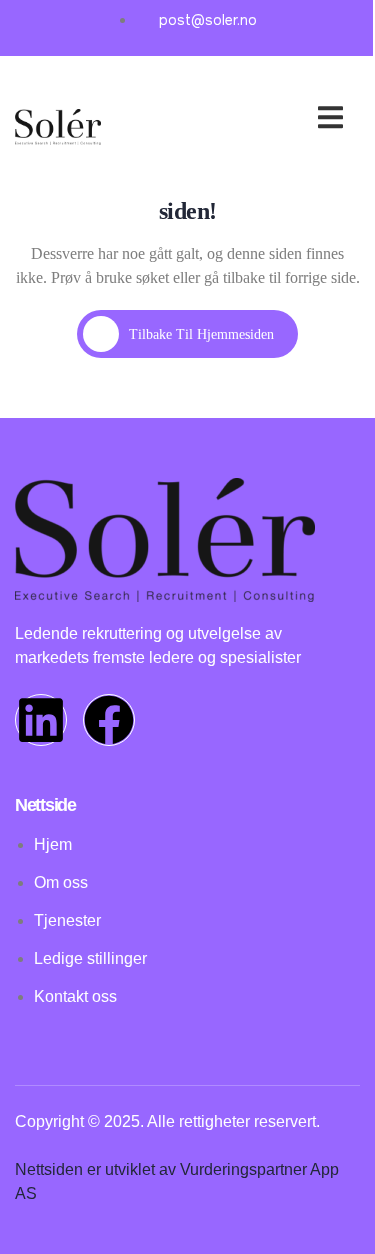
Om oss (293, 121)
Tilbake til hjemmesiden (201, 334)
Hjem (224, 96)
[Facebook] (109, 720)
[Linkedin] (41, 720)
